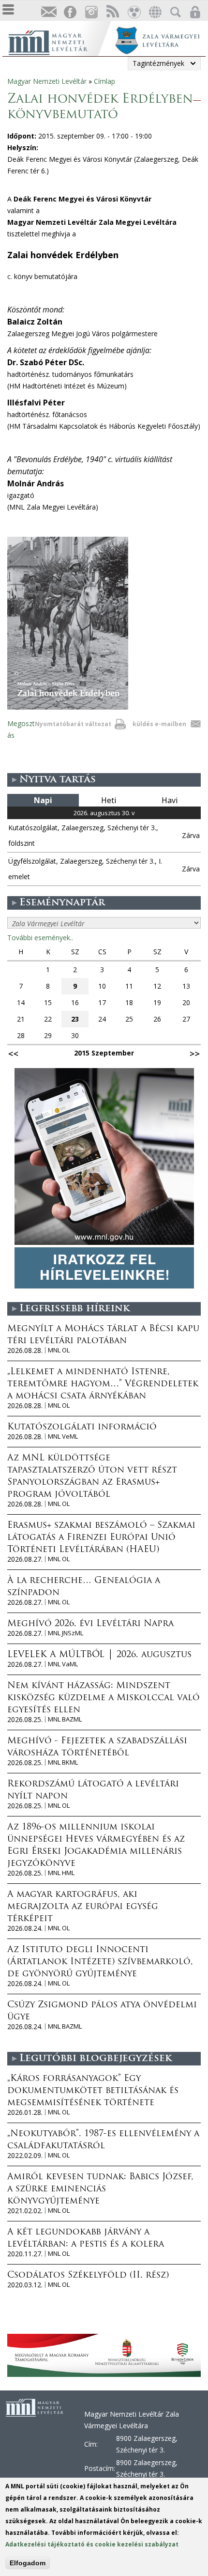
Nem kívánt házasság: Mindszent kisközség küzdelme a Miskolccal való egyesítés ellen (104, 1698)
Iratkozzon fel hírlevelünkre (48, 12)
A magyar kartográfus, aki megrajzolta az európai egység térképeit (83, 1907)
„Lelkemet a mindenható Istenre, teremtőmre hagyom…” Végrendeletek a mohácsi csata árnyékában (103, 1384)
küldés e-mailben (159, 724)
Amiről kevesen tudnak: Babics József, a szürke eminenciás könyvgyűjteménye (100, 2189)
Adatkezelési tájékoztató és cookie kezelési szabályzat (92, 2544)
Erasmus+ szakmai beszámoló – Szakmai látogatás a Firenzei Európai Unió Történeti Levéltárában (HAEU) (101, 1538)
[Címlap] (58, 41)
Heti (109, 800)
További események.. (40, 938)
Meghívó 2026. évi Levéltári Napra (90, 1624)
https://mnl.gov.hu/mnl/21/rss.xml (112, 12)
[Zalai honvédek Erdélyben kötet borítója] (68, 707)
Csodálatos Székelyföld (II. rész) (88, 2276)
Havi (170, 800)
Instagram (91, 12)
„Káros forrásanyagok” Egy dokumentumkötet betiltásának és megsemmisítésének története (93, 2091)
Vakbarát (134, 12)
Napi (43, 800)
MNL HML (61, 1873)
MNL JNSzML (66, 1633)
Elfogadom (28, 2563)
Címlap (104, 81)
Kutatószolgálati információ (82, 1428)
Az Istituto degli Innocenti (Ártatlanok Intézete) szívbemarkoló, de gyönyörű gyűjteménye (100, 1962)
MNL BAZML (65, 1719)
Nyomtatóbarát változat (73, 724)
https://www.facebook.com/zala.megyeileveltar (70, 12)
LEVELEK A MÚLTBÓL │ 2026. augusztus (99, 1655)
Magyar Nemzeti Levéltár (47, 81)
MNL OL (59, 1350)
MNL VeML (63, 1436)
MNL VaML (63, 1664)
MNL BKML (63, 1762)
